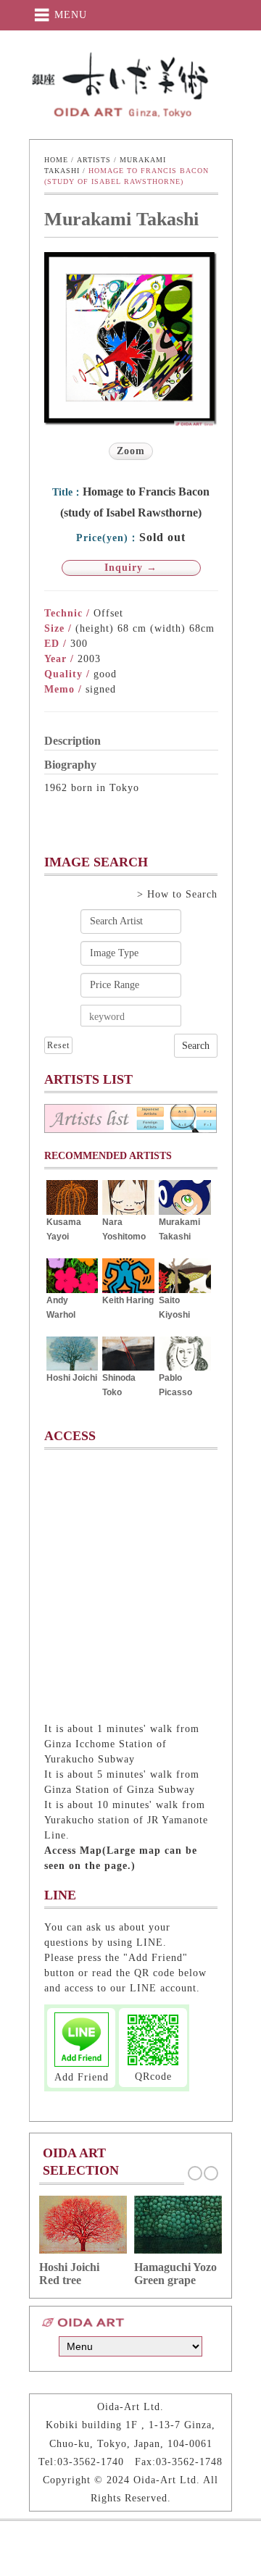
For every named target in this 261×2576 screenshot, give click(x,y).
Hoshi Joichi (72, 1378)
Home (56, 160)
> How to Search (177, 894)
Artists (94, 160)
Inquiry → (131, 568)
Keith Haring (128, 1300)
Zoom (131, 451)
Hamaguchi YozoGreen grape (175, 2274)
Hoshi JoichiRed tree (69, 2274)
